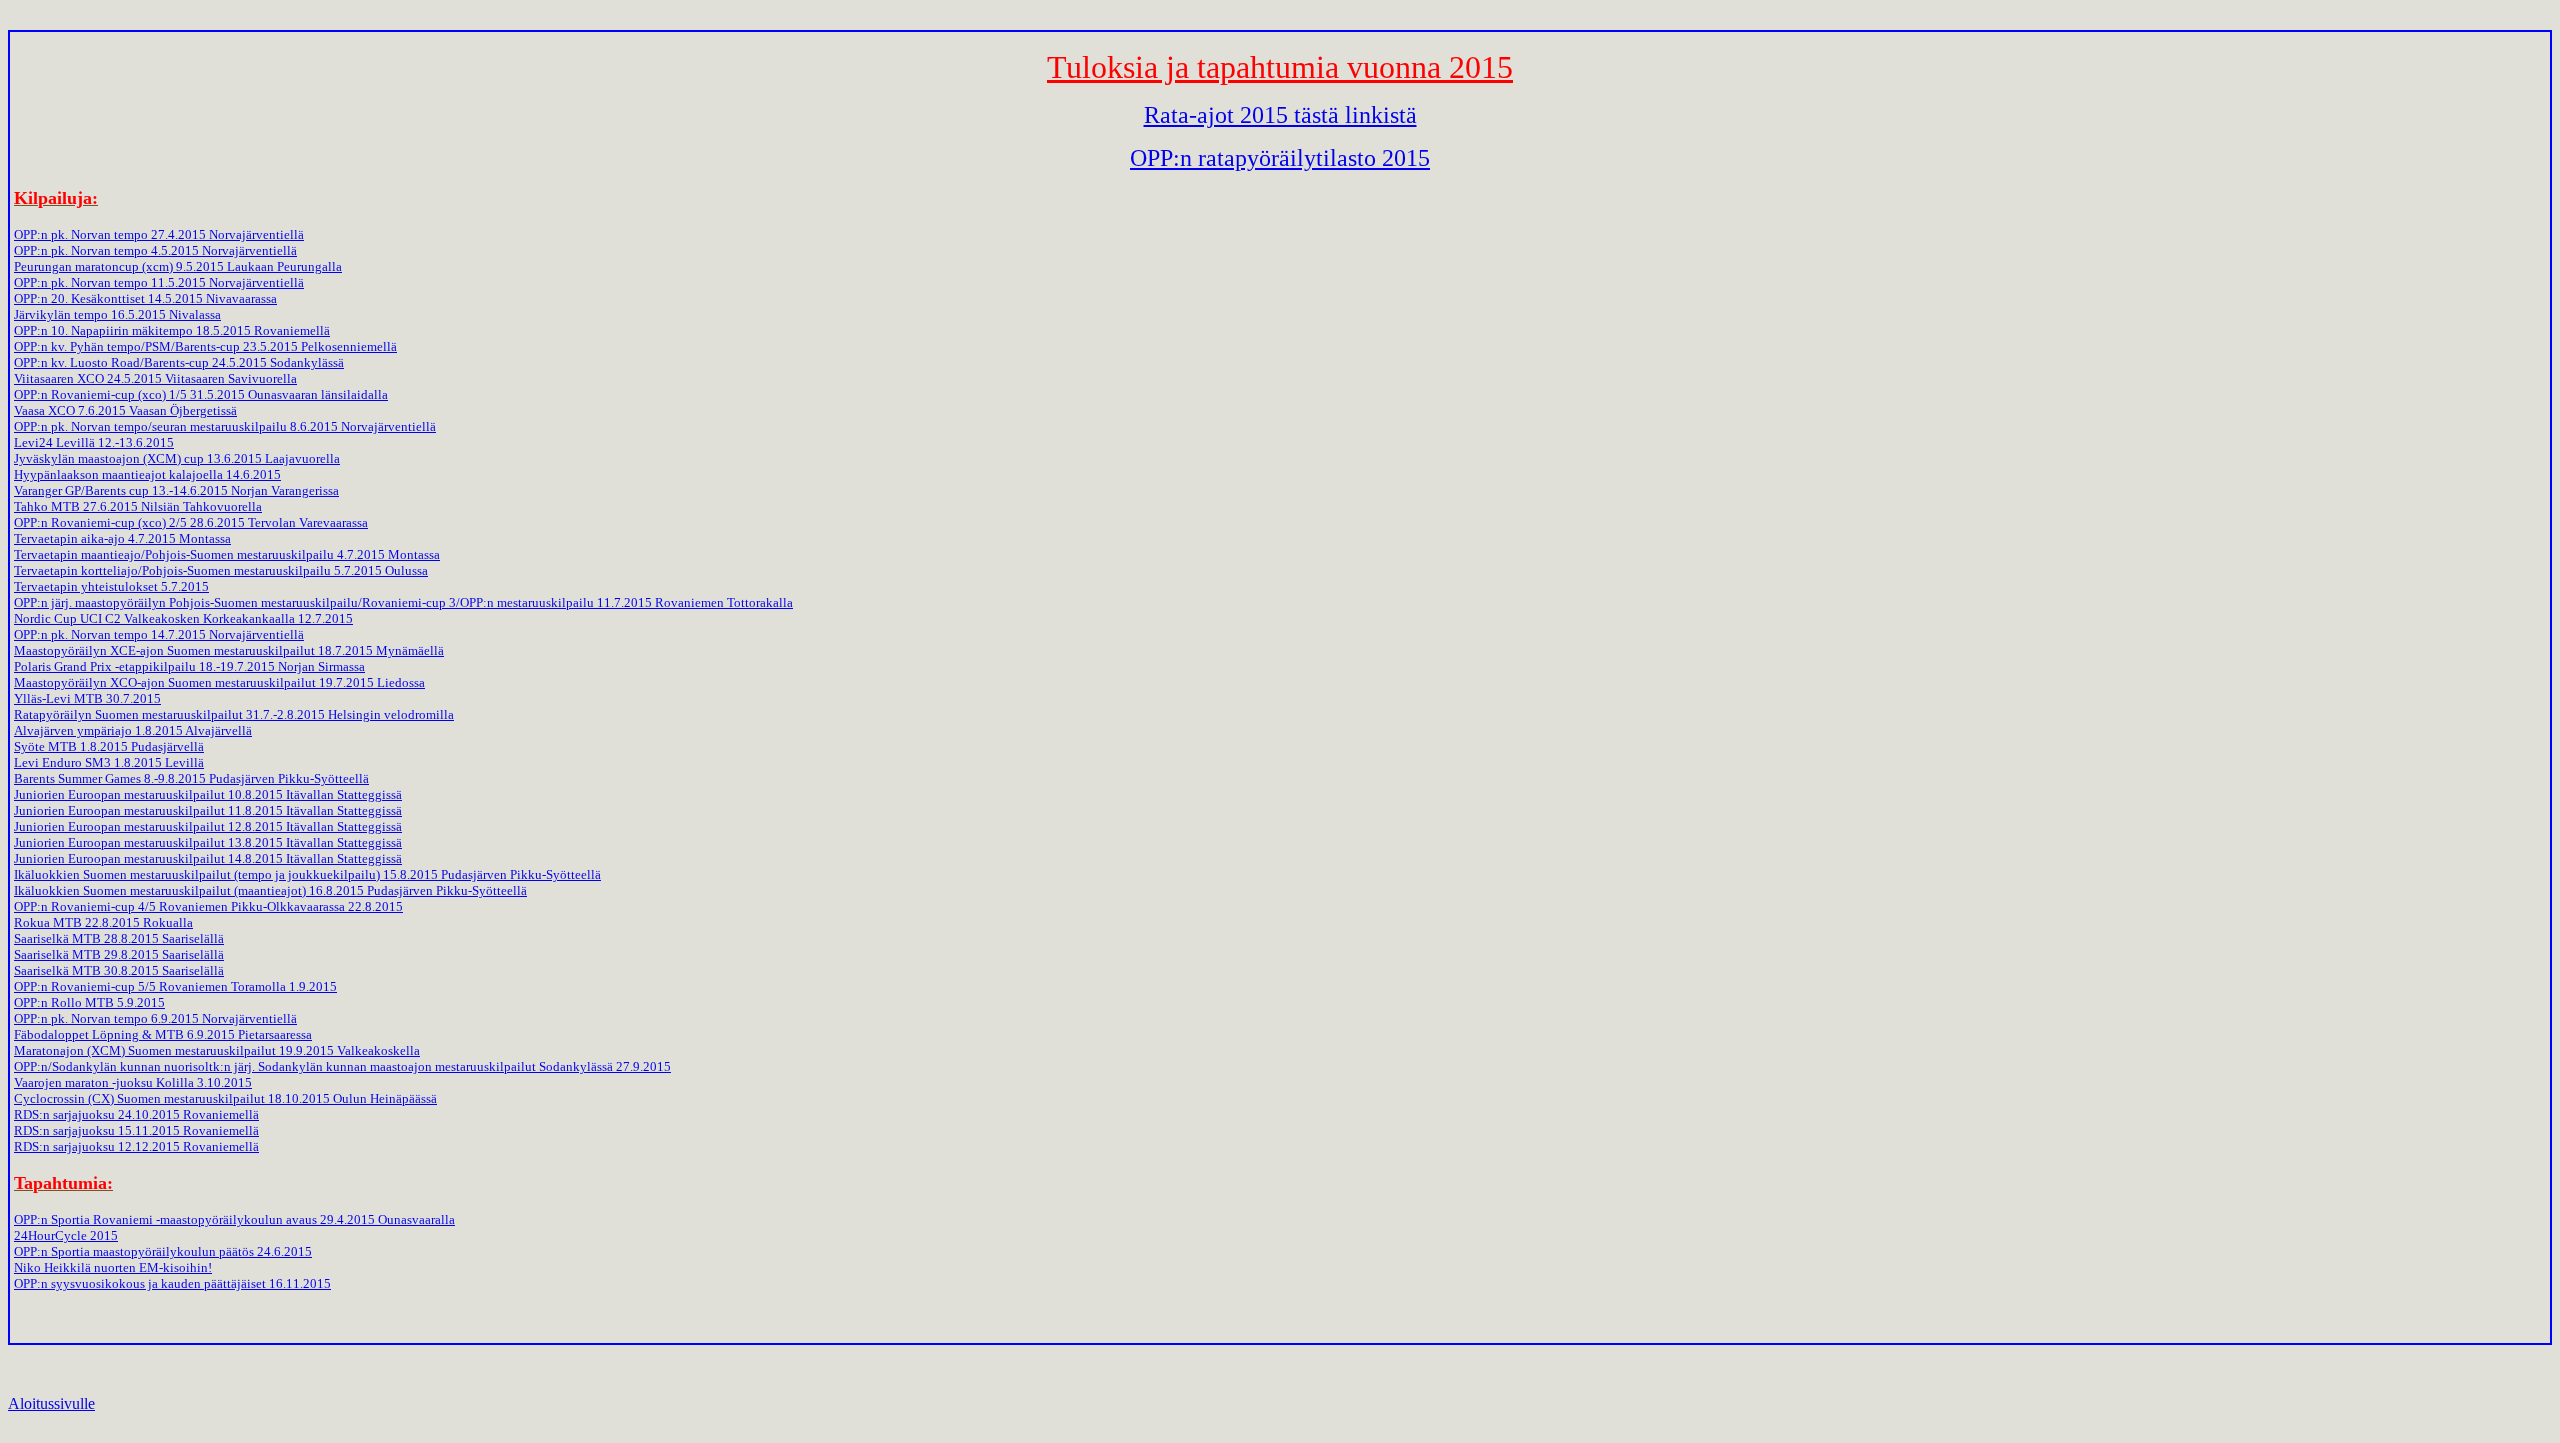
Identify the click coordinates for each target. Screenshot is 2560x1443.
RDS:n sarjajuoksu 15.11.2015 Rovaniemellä (136, 1130)
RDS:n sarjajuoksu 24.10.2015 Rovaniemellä (136, 1114)
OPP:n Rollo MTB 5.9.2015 (89, 1002)
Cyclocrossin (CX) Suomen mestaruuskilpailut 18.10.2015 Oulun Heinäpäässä (225, 1098)
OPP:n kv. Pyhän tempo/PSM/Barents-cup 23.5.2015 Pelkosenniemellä (205, 346)
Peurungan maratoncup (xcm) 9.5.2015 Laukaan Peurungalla (178, 266)
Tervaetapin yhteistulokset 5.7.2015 (111, 586)
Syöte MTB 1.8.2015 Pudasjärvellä (109, 746)
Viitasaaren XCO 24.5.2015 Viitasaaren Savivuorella (155, 378)
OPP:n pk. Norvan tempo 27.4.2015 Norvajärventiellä (159, 234)
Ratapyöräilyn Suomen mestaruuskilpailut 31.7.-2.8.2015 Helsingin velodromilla (234, 714)
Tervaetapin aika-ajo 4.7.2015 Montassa (122, 538)
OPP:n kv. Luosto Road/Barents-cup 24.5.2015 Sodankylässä (179, 362)
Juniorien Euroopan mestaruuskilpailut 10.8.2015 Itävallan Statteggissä (208, 794)
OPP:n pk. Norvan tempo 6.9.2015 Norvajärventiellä (155, 1018)
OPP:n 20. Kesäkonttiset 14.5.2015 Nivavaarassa (145, 298)
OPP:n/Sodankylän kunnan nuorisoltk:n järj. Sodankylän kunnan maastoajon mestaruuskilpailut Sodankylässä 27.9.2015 (342, 1066)
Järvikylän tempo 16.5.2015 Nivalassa (117, 314)
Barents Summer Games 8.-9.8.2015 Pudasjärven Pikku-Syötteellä (191, 778)
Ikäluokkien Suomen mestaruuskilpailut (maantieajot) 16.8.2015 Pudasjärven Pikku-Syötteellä (270, 890)
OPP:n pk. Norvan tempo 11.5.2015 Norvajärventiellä (159, 282)
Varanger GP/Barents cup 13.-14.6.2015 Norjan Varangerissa (176, 490)
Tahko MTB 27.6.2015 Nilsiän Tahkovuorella (138, 506)
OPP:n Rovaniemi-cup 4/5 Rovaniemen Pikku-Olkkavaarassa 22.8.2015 (208, 906)
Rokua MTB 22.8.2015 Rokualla (103, 922)
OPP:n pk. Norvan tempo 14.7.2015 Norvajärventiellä (159, 634)
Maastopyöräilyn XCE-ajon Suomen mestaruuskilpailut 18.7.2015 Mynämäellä (229, 650)
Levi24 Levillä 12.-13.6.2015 (94, 442)
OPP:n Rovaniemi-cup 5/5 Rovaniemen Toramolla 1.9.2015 (175, 986)
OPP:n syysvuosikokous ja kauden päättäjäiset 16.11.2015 (172, 1283)
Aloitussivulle (51, 1403)
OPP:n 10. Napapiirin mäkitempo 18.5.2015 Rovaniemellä (172, 330)
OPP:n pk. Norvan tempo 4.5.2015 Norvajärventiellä (155, 250)
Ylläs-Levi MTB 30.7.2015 (87, 698)
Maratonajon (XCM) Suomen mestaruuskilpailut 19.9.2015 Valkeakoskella (217, 1050)
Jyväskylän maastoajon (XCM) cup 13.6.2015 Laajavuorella (177, 458)
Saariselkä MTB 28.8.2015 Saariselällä (119, 938)
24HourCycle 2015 (66, 1235)
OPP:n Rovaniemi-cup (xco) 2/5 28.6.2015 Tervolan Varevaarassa (191, 522)
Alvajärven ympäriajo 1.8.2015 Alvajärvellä (133, 730)
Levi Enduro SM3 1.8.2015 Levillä (109, 762)
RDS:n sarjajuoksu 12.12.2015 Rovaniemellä (136, 1146)
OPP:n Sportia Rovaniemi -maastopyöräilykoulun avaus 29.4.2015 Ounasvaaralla (234, 1219)
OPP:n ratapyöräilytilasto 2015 (1280, 158)
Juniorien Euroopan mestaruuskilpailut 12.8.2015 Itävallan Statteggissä (208, 826)
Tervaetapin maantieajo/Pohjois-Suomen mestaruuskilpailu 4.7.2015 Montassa (227, 554)
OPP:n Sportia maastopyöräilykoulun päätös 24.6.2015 (163, 1251)
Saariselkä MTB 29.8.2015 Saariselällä (119, 954)
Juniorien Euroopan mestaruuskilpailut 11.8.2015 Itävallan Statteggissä (208, 810)
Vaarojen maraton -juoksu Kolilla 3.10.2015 (133, 1082)
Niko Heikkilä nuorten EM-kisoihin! (113, 1267)
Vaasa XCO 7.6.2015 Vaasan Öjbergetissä (125, 410)
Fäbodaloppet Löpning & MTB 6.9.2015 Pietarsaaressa (163, 1034)
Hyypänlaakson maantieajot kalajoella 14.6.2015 (147, 474)
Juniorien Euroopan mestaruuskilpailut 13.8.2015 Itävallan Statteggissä (208, 842)
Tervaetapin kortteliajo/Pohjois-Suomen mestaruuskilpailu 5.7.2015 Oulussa (221, 570)
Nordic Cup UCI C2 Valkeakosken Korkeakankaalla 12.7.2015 (183, 618)
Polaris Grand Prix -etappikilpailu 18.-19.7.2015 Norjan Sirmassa (189, 666)
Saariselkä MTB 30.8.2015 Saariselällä (119, 970)
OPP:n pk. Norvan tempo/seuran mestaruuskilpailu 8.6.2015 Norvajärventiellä (225, 426)
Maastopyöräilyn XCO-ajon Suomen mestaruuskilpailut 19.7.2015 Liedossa (219, 682)
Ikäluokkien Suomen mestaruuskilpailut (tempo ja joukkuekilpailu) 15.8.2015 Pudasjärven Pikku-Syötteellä (307, 874)
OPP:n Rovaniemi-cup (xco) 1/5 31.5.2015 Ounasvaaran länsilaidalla (201, 394)
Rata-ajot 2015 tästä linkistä (1280, 115)
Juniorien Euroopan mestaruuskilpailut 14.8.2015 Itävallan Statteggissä (208, 858)
